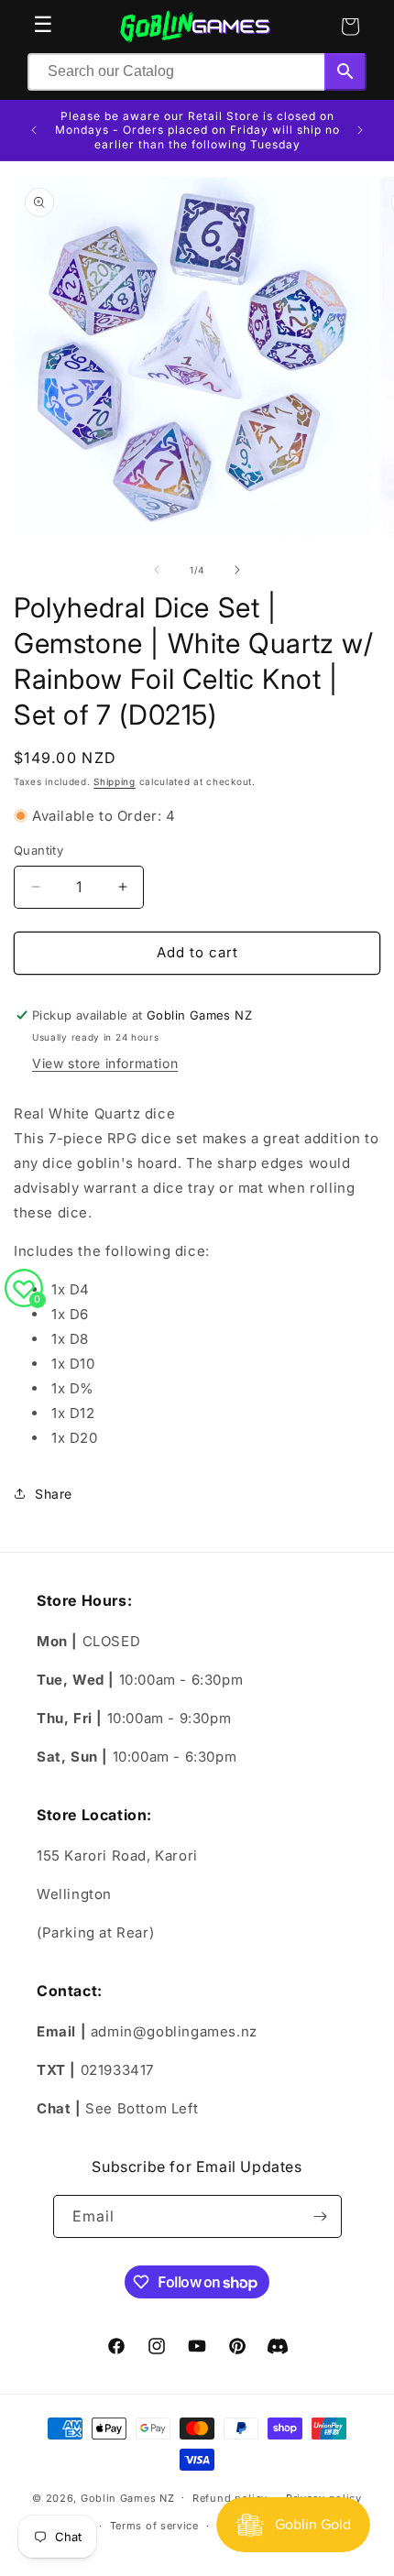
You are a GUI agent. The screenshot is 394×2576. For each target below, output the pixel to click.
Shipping (115, 781)
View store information (105, 1063)
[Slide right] (237, 570)
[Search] (345, 72)
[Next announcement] (360, 130)
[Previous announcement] (34, 130)
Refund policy (230, 2498)
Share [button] (54, 1494)
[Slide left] (157, 570)
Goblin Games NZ (128, 2497)
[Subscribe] (321, 2216)
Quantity (38, 850)
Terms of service (154, 2526)
